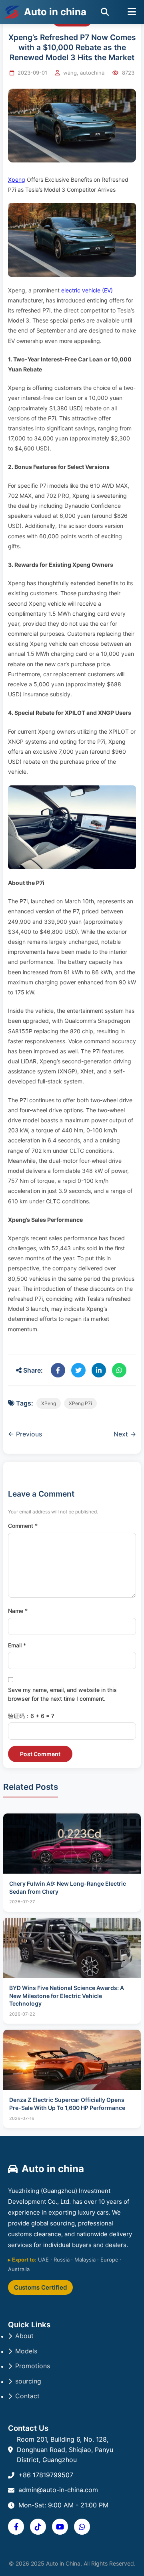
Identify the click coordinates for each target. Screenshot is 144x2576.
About (24, 2336)
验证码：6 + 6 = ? (31, 1716)
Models (26, 2351)
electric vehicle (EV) (87, 290)
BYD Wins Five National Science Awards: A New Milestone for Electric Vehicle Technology (67, 1996)
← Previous (25, 1434)
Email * (17, 1645)
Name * (18, 1611)
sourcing (28, 2381)
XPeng (49, 1403)
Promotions (33, 2366)
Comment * (23, 1526)
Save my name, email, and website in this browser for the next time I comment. (62, 1694)
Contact (27, 2396)
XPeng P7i (80, 1403)
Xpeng (17, 180)
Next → (125, 1434)
